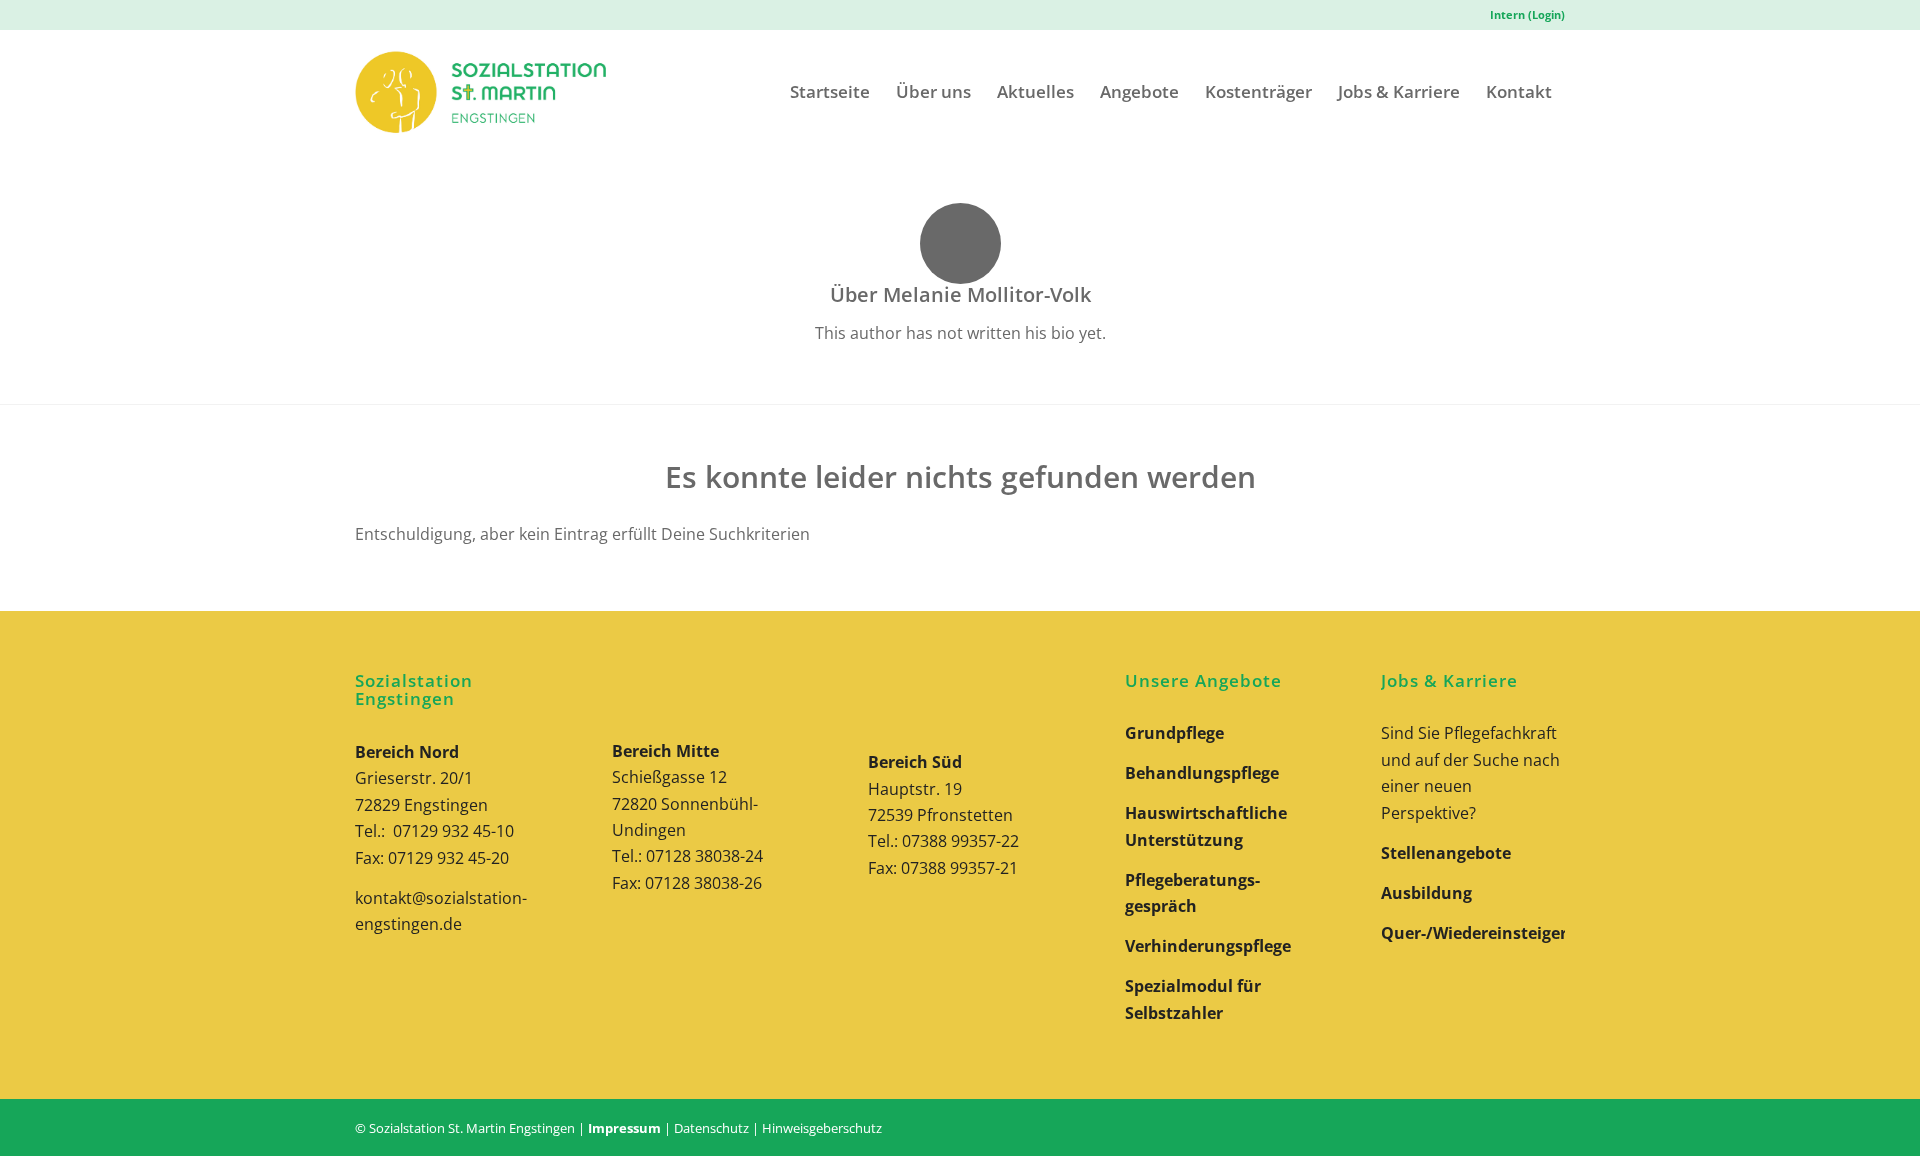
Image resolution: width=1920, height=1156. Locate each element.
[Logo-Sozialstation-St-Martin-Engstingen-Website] (480, 91)
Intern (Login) (1527, 14)
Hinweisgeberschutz (822, 1128)
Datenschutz (711, 1128)
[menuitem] (1522, 15)
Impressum (624, 1128)
